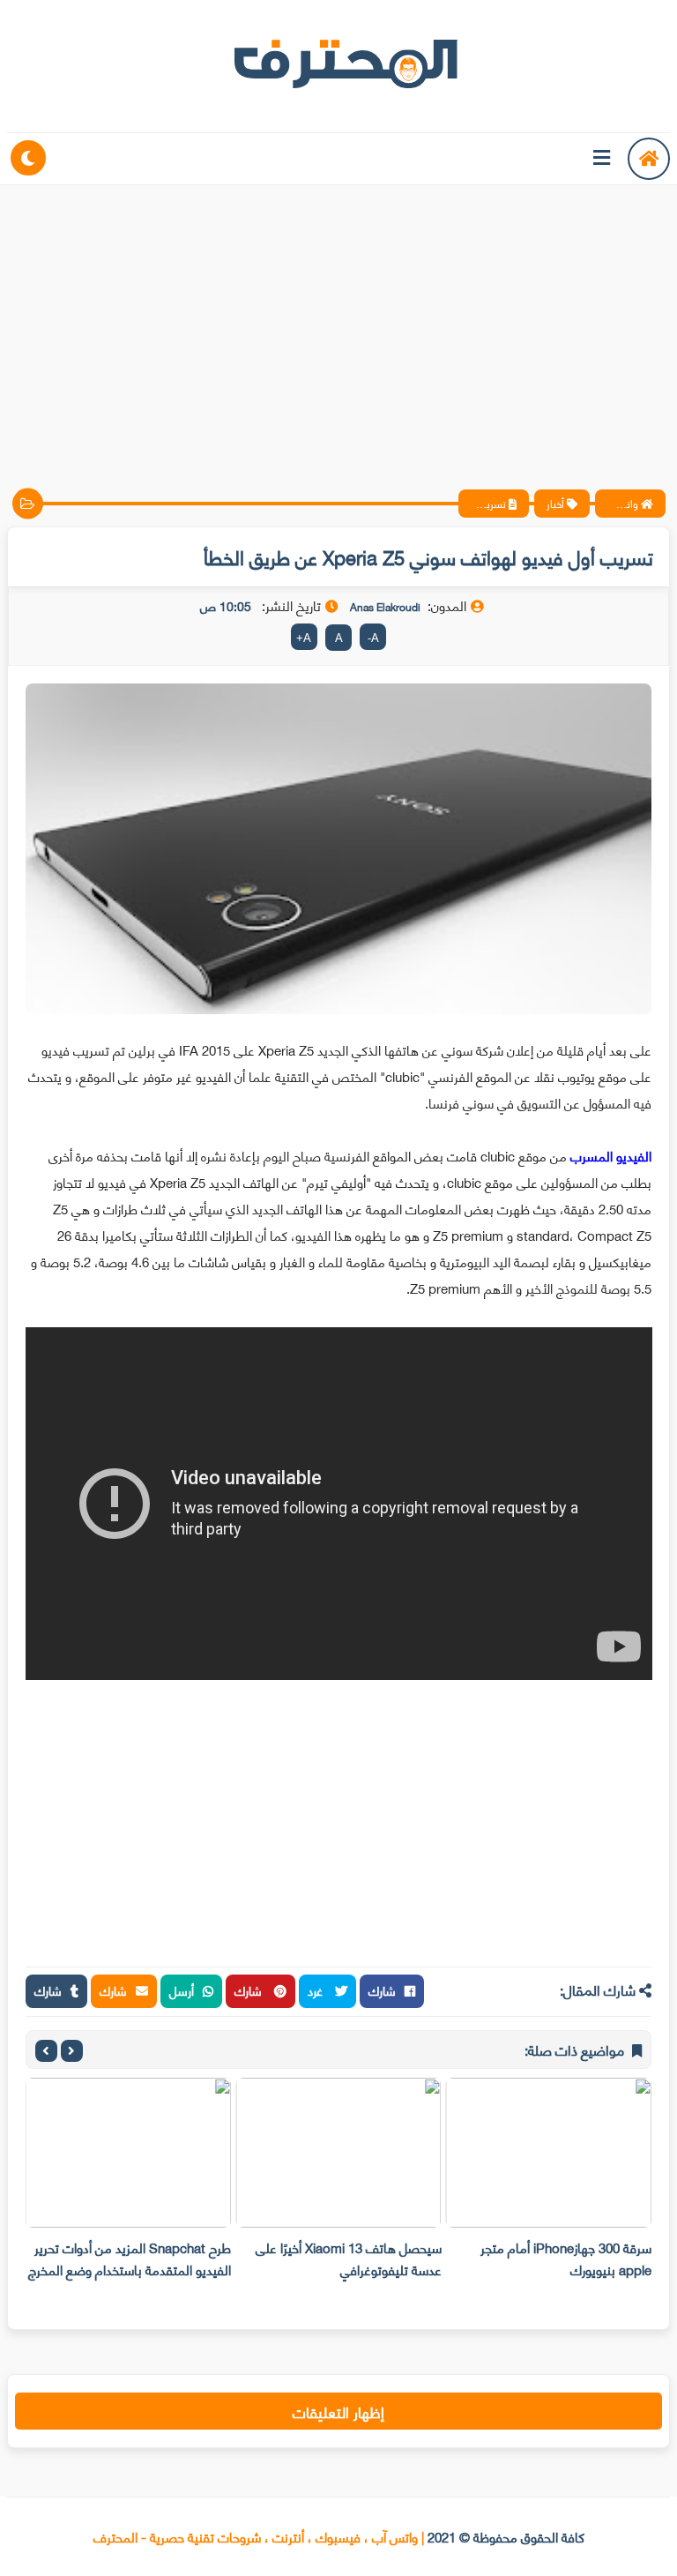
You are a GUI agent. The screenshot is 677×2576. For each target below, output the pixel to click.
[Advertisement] (338, 322)
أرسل (182, 1990)
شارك (382, 1990)
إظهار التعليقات (338, 2411)
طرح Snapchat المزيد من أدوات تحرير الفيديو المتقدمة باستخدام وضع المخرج (130, 2258)
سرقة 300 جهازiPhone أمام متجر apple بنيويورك (566, 2258)
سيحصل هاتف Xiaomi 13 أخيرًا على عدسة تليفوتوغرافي (349, 2258)
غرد (317, 1990)
